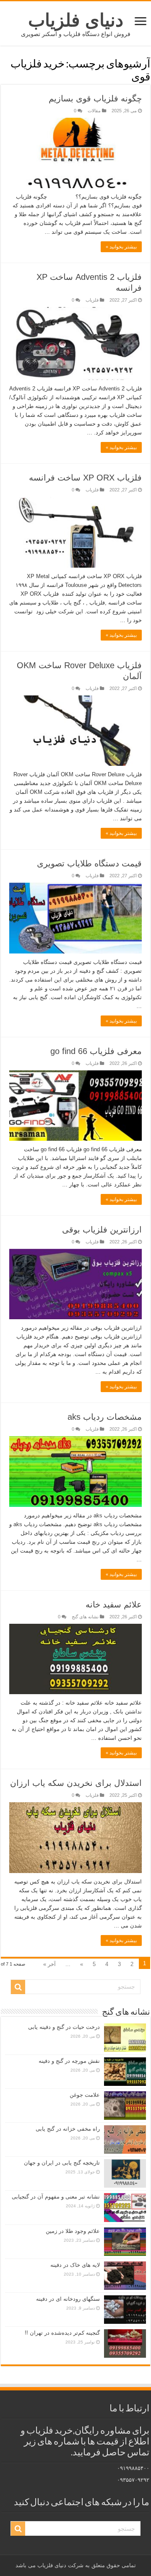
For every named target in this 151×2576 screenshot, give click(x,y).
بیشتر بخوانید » (121, 247)
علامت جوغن (85, 2095)
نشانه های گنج (85, 1617)
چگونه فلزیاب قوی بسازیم (95, 98)
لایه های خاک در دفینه (75, 2265)
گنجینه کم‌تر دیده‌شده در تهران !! (62, 2333)
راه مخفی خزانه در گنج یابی (68, 2129)
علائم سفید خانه (114, 1605)
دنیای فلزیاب (76, 20)
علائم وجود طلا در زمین (73, 2231)
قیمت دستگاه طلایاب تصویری (89, 863)
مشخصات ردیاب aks (105, 1417)
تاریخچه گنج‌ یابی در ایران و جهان (62, 2163)
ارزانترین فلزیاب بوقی (102, 1230)
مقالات (94, 111)
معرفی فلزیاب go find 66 (96, 1051)
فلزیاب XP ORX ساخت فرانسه (85, 478)
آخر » (49, 1964)
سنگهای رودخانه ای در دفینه (68, 2299)
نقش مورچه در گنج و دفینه (69, 2061)
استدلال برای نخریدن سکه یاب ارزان (76, 1783)
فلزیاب (92, 300)
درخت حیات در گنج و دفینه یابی (64, 2027)
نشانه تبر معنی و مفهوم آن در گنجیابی (56, 2197)
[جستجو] (18, 1987)
